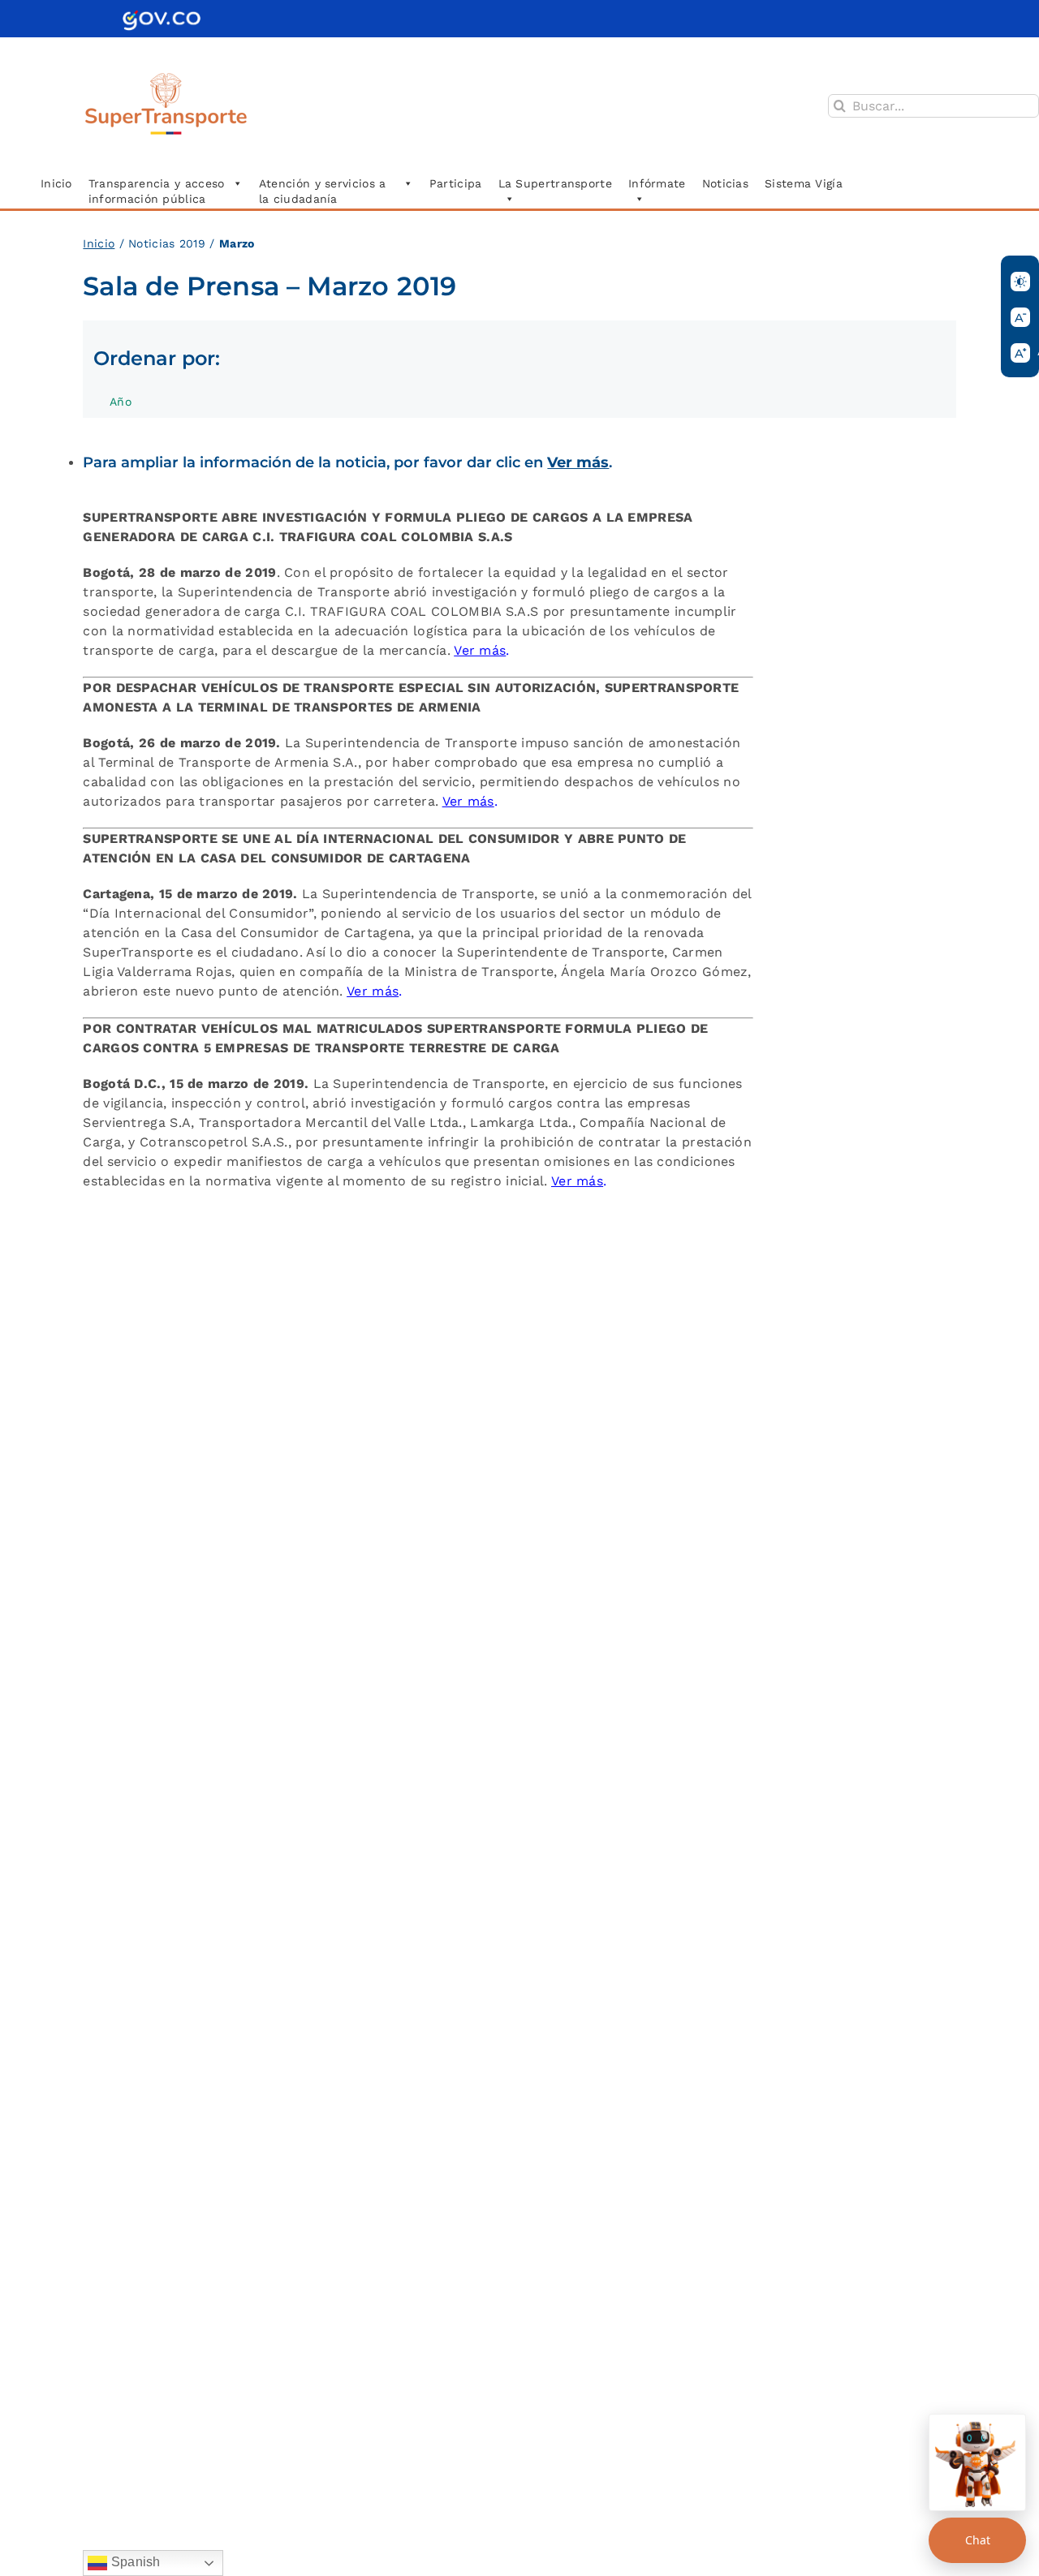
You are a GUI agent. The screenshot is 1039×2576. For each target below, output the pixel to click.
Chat (978, 2540)
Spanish (134, 2562)
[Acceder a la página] (162, 16)
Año (121, 402)
